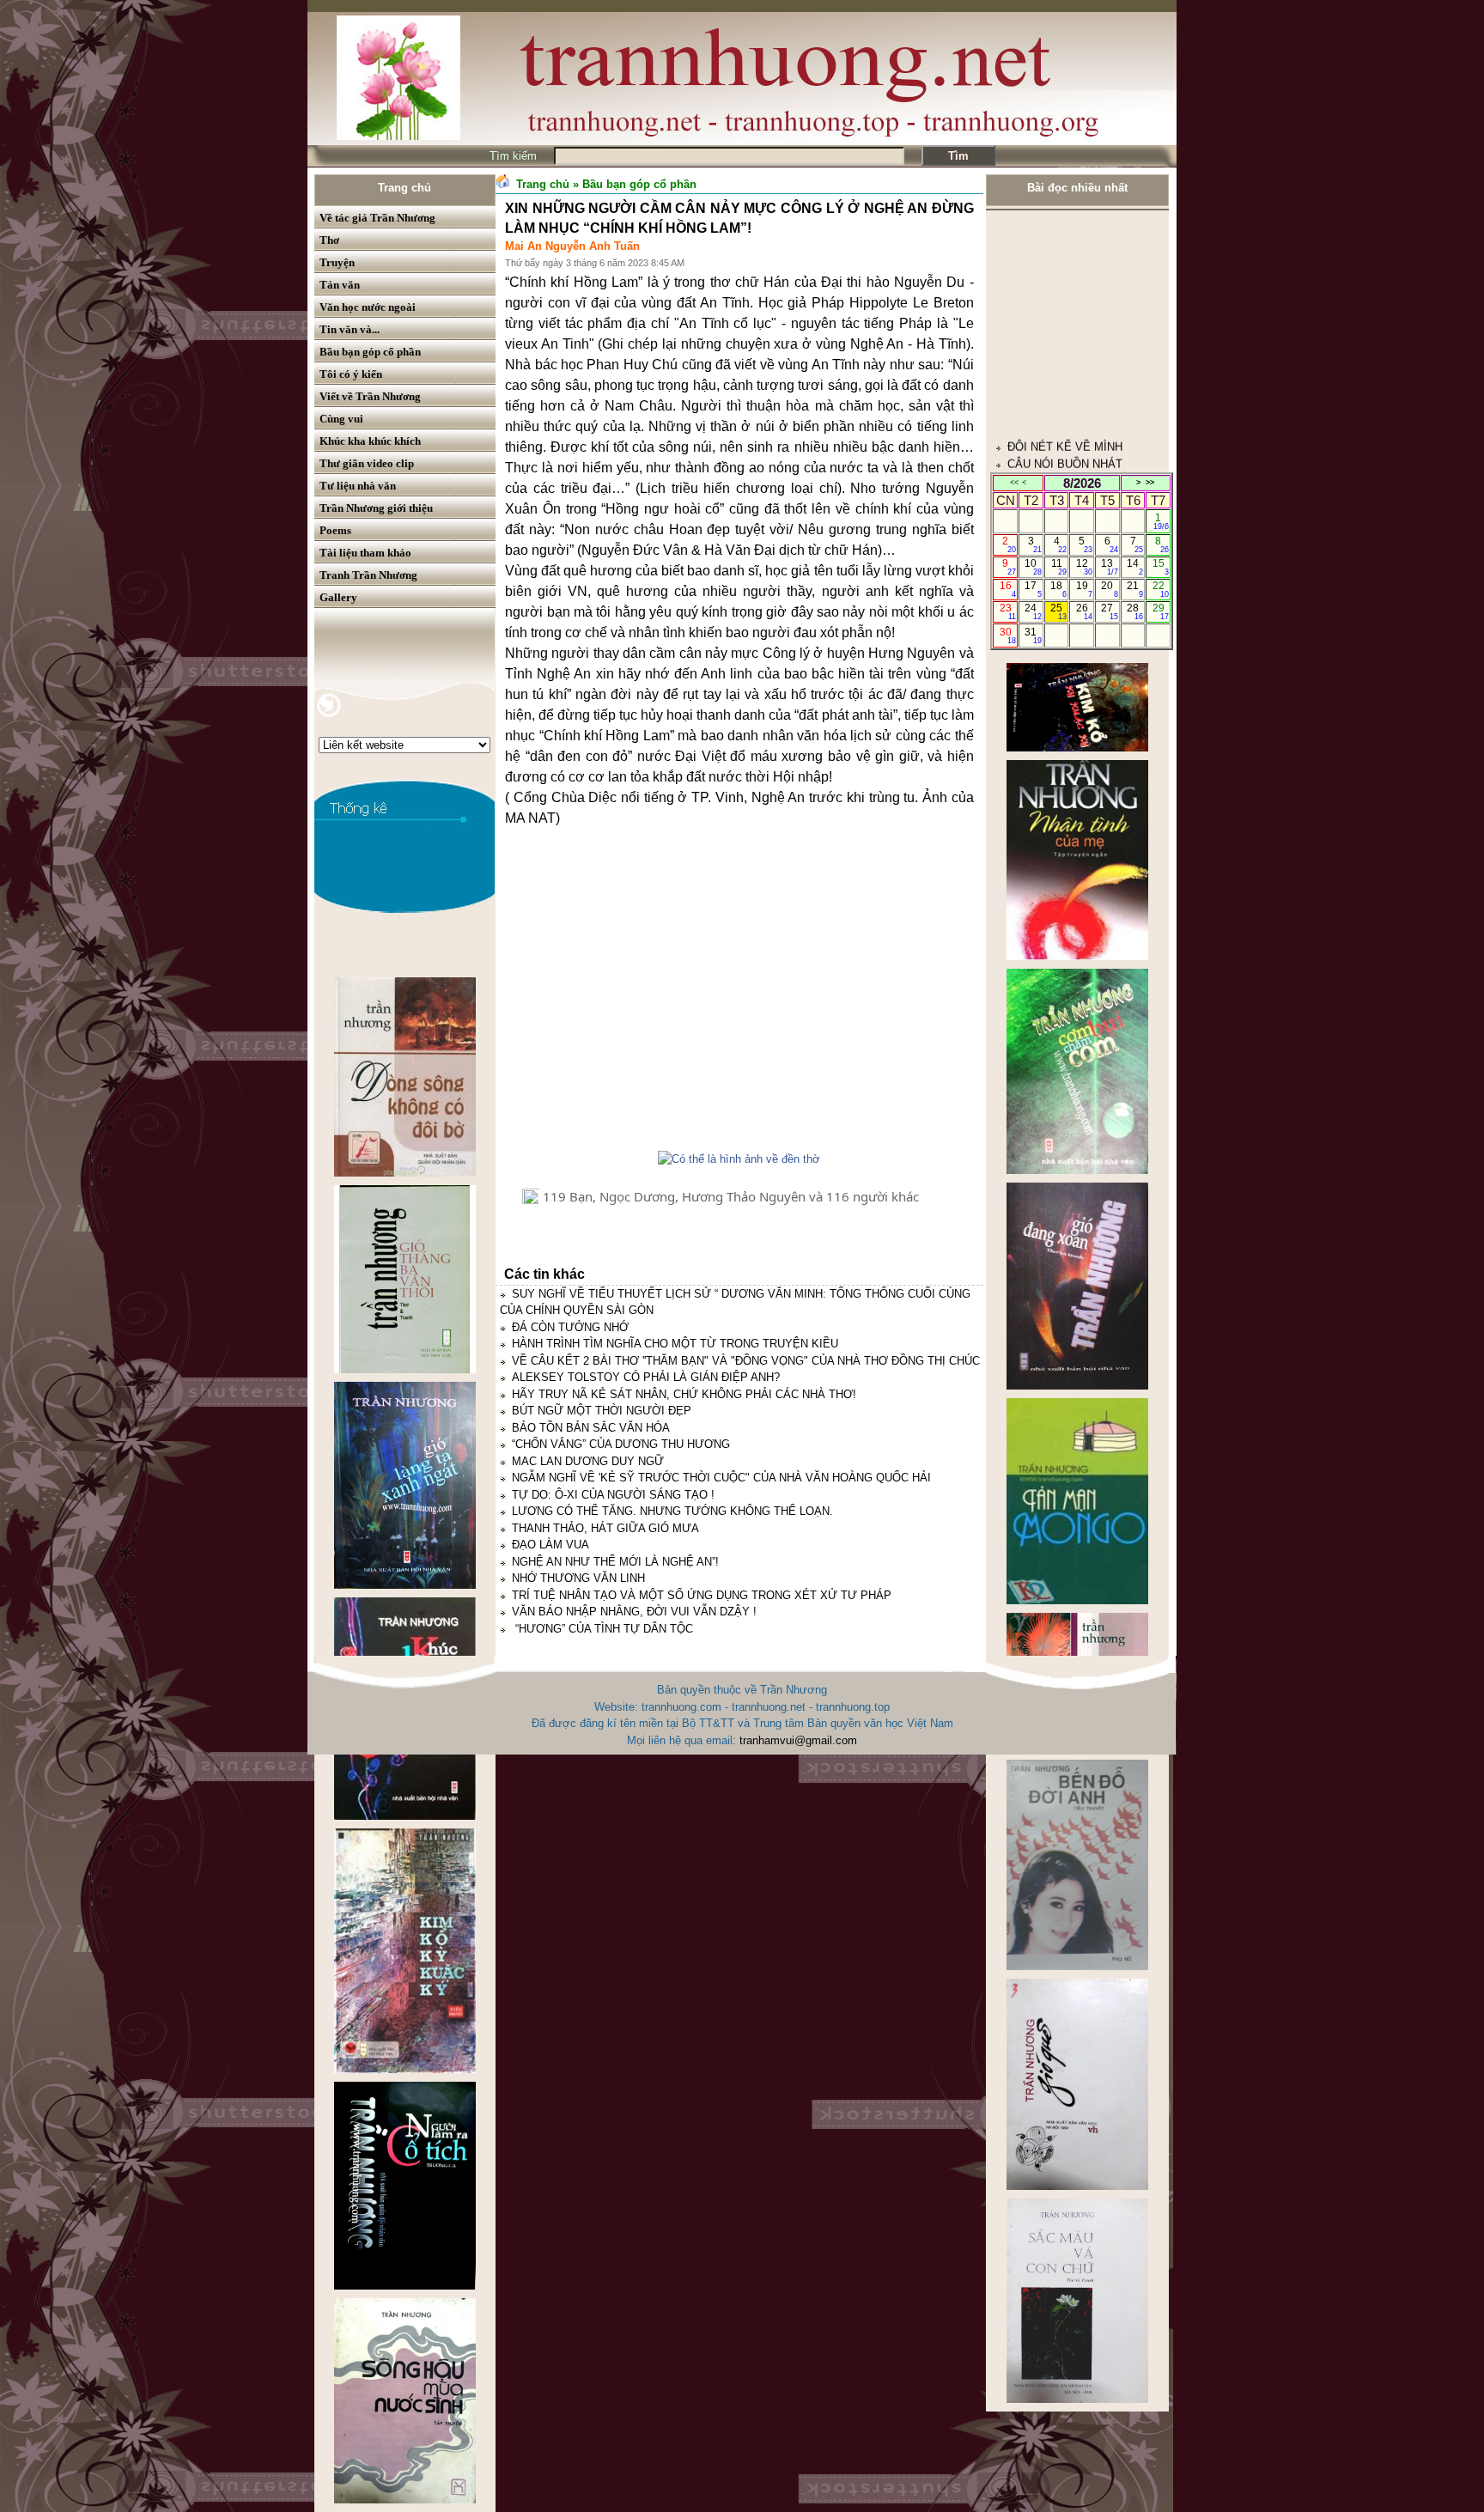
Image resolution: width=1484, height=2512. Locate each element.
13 (1109, 567)
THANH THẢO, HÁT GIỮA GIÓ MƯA (605, 1528)
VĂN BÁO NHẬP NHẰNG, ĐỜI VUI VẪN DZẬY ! (634, 1612)
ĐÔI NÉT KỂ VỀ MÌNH (1065, 328)
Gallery (338, 597)
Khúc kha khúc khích (370, 441)
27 (1109, 611)
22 (1161, 589)
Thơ (329, 240)
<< (1014, 483)
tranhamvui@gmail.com (798, 1740)
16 (1008, 589)
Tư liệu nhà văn (358, 486)
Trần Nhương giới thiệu (376, 508)
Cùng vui (341, 419)
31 (1033, 636)
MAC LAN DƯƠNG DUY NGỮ (588, 1461)
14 (1135, 567)
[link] (739, 998)
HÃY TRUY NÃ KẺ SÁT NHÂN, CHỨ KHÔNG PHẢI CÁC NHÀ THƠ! (684, 1394)
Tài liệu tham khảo (365, 553)
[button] (531, 1196)
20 (1109, 589)
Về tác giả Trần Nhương (377, 218)
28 (1135, 611)
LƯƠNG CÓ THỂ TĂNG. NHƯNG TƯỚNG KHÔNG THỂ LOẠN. (672, 1511)
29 (1161, 611)
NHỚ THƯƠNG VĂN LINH (578, 1578)
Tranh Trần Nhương (368, 575)
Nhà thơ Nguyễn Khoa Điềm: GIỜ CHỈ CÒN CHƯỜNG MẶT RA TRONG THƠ (1073, 396)
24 (1033, 611)
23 (1008, 611)
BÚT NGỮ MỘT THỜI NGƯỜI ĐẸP (602, 1411)
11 (1059, 567)
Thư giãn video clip (367, 463)
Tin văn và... (350, 329)
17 (1033, 589)
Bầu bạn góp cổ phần (370, 352)
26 (1084, 611)
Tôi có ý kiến (351, 374)
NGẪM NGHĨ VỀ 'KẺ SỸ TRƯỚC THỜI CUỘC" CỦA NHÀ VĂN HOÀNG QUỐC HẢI (721, 1478)
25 (1058, 611)
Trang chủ (404, 188)
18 (1058, 589)
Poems (335, 530)
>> (1150, 483)
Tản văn (340, 285)
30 (1008, 636)
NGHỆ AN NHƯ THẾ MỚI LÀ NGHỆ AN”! (615, 1562)
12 (1084, 567)
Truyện (337, 262)
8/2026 (1082, 483)
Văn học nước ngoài (368, 307)
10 (1033, 567)
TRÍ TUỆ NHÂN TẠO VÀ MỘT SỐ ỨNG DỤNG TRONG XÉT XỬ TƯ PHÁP (702, 1595)
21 (1135, 589)
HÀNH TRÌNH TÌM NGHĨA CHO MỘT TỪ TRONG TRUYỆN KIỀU (675, 1344)
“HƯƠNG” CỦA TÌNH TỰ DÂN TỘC (602, 1629)
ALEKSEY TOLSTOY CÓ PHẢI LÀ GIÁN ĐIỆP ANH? (646, 1377)
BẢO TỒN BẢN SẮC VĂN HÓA (591, 1428)
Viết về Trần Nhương (370, 396)
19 (1084, 589)
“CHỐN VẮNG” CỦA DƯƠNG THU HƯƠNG (621, 1444)
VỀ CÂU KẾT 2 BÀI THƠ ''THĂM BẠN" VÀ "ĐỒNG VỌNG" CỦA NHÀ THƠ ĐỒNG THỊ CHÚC (746, 1361)
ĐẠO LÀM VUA (550, 1545)
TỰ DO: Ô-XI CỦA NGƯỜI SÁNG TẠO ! (613, 1495)
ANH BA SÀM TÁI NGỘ (1067, 462)
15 (1161, 567)
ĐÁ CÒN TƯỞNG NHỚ (570, 1327)
